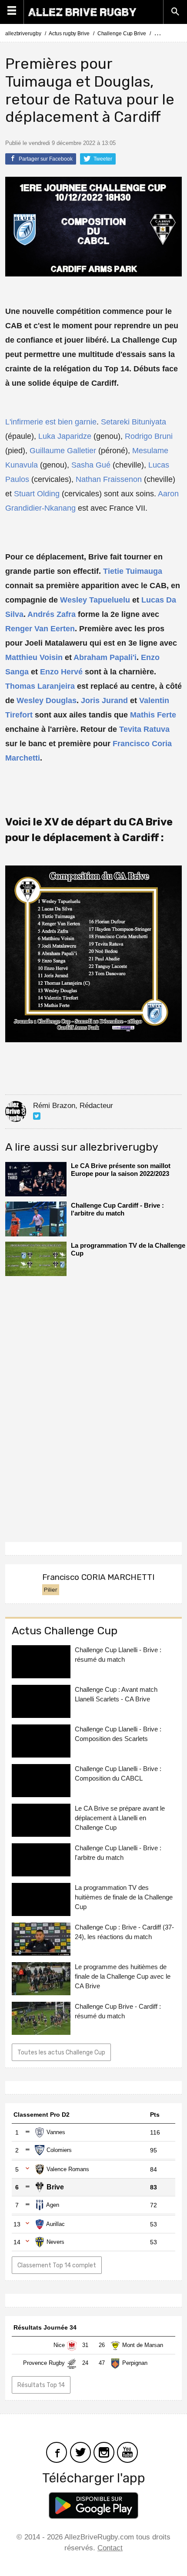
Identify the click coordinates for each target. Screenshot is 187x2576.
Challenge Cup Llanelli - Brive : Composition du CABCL (118, 1773)
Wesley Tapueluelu (95, 600)
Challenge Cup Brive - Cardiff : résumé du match (118, 2011)
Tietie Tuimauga (133, 571)
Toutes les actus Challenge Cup (61, 2052)
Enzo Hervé (61, 672)
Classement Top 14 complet (57, 2265)
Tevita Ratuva (144, 729)
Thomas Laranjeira (40, 686)
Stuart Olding (37, 494)
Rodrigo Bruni (149, 436)
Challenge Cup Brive (122, 34)
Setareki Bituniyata (134, 422)
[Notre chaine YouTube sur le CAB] (127, 2451)
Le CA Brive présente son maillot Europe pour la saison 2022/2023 (121, 1170)
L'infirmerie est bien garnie (51, 422)
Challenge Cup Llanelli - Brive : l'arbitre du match (118, 1853)
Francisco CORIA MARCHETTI (98, 1577)
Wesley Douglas (47, 700)
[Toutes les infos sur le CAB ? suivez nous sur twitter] (80, 2451)
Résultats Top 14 (41, 2385)
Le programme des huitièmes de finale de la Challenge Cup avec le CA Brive (123, 1976)
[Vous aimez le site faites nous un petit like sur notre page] (57, 2451)
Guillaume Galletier (63, 451)
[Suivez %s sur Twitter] (37, 1116)
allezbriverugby (23, 34)
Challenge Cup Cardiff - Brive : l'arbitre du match (117, 1209)
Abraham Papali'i (105, 657)
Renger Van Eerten (40, 629)
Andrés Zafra (52, 614)
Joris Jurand (104, 700)
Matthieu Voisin (34, 657)
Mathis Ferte (153, 715)
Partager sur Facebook (45, 159)
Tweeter (102, 159)
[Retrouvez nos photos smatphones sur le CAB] (104, 2451)
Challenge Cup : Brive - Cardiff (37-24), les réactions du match (124, 1932)
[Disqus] (93, 1406)
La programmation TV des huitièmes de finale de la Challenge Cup (124, 1897)
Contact (110, 2548)
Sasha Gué (91, 465)
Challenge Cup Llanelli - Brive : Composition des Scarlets (118, 1734)
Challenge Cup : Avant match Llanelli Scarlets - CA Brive (116, 1694)
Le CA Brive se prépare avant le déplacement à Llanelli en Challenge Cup (120, 1818)
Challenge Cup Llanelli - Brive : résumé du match (118, 1655)
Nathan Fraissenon (109, 479)
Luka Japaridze (65, 436)
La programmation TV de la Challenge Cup (128, 1249)
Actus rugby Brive (69, 34)
